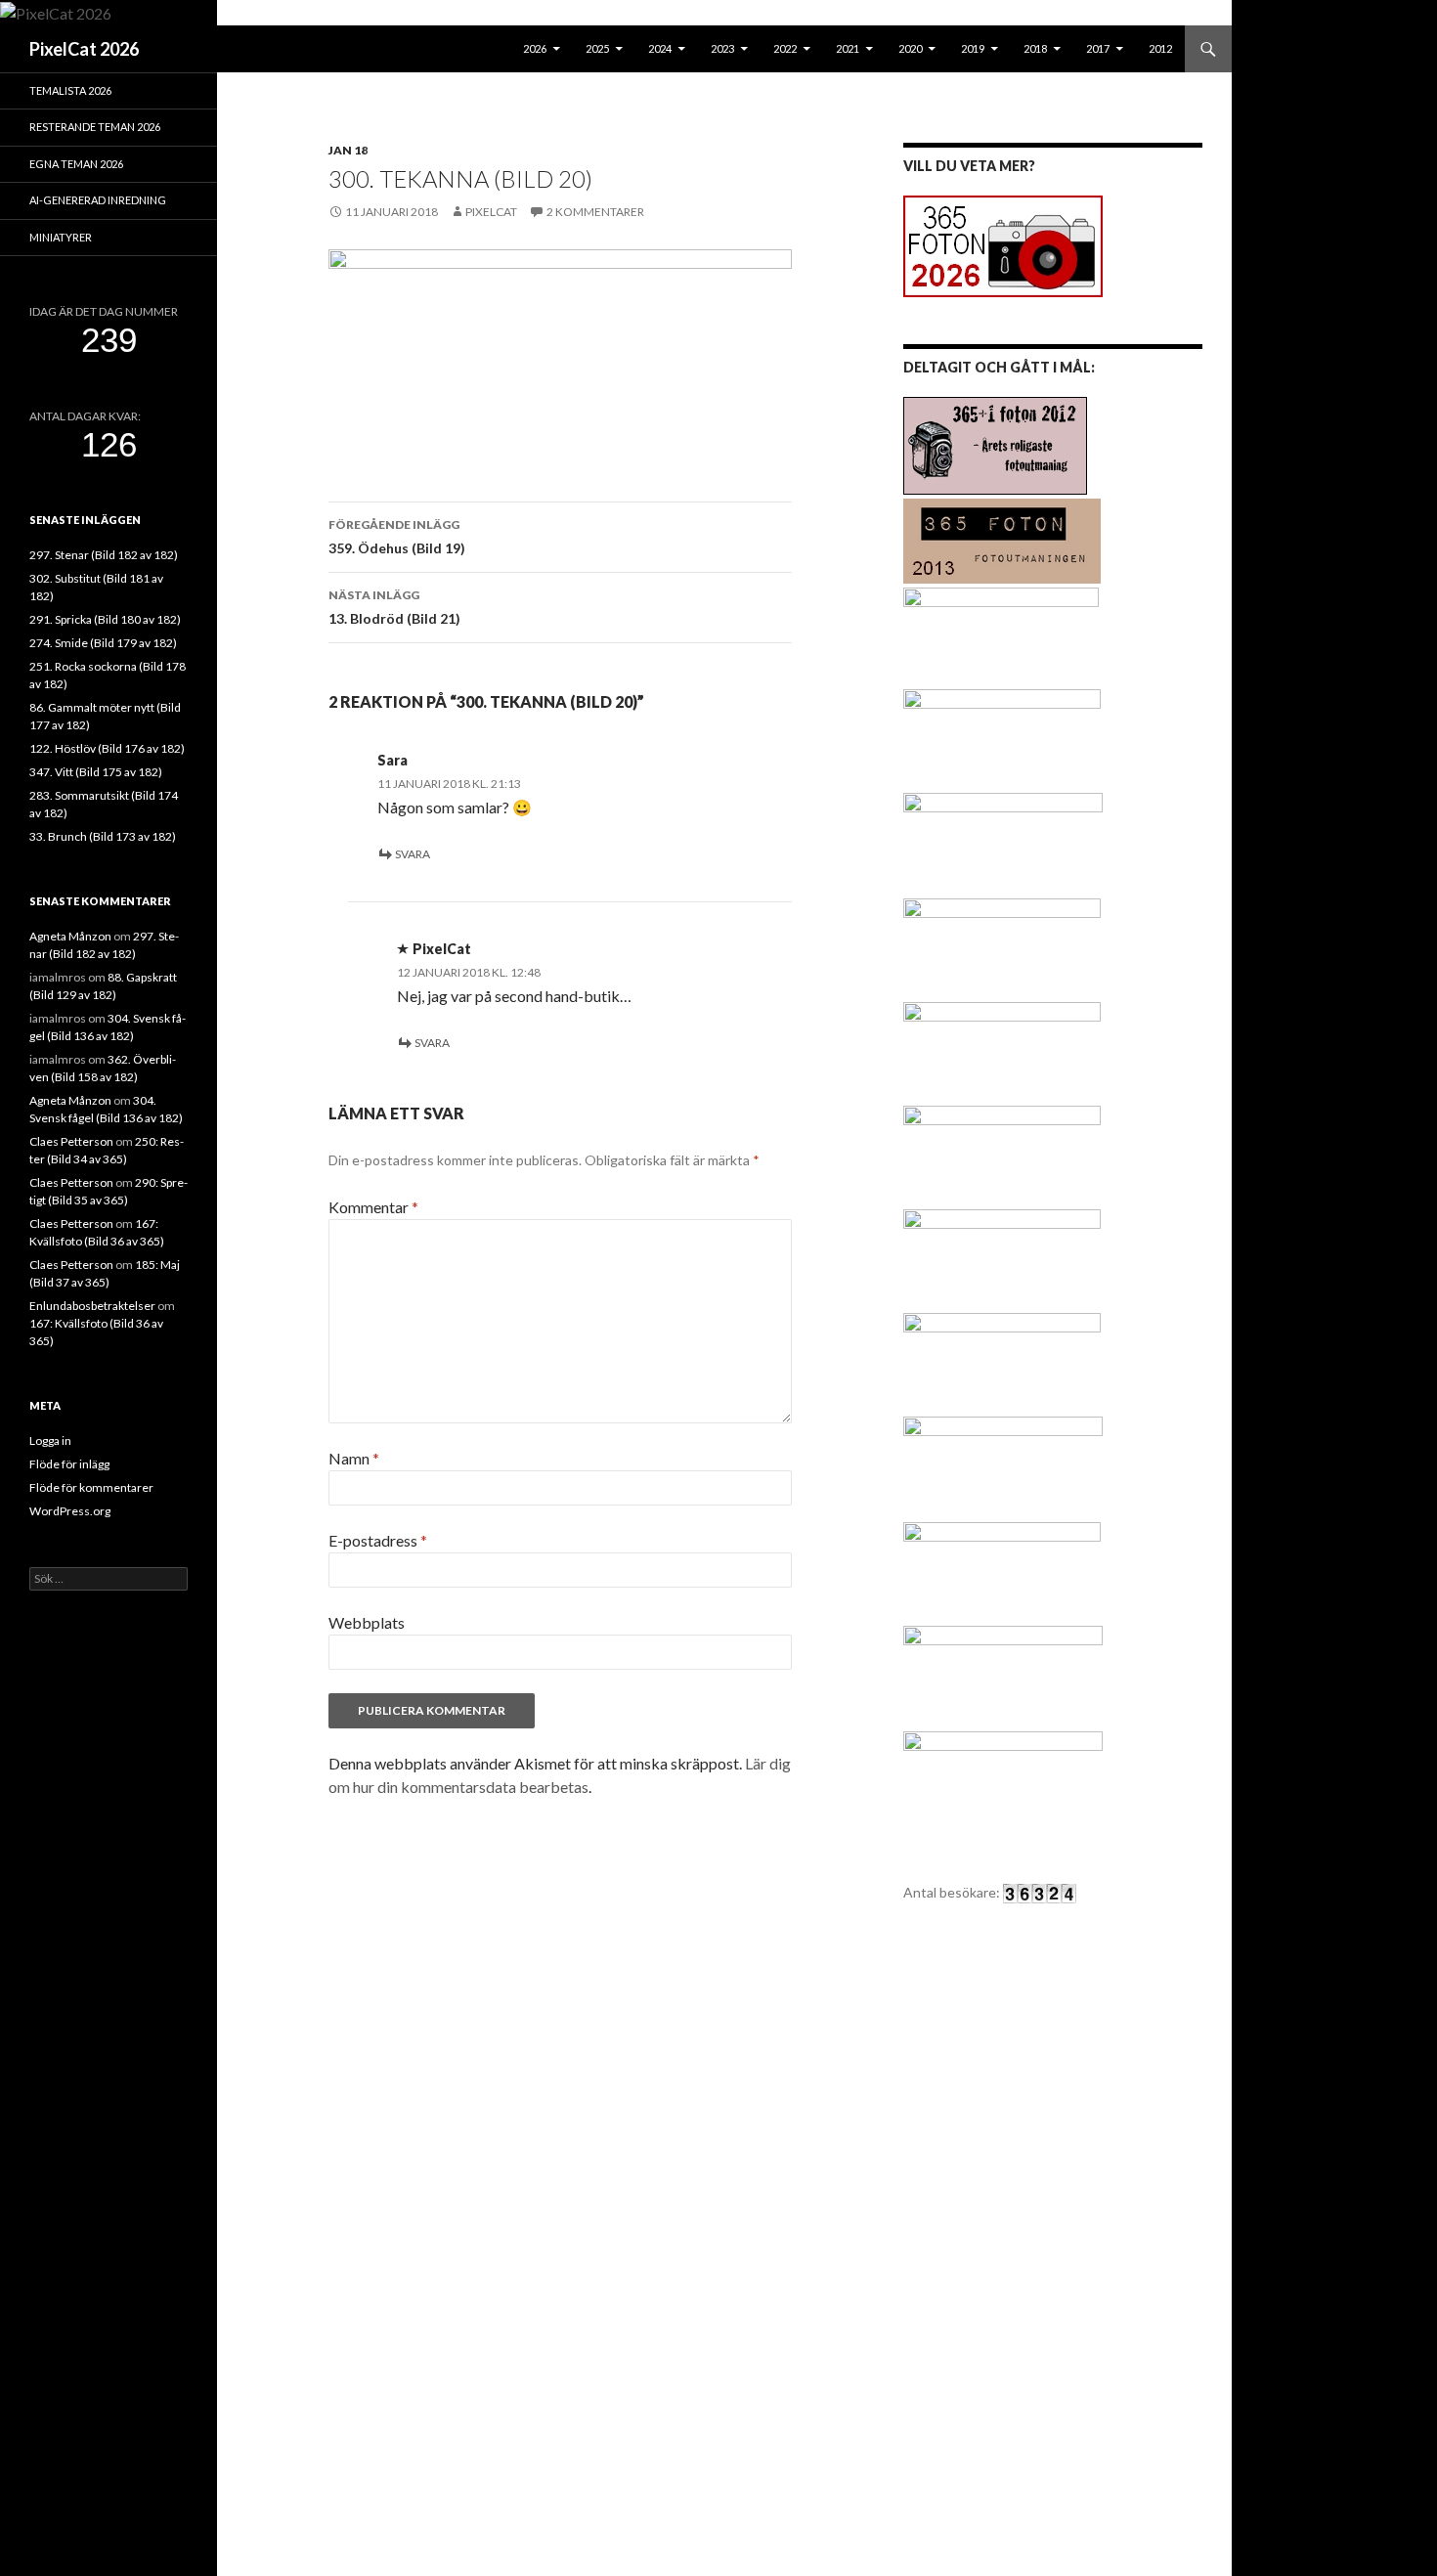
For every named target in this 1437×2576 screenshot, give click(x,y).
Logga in (50, 1441)
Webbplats (367, 1622)
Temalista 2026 (70, 90)
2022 (785, 48)
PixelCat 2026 (84, 49)
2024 (660, 48)
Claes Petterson (71, 1141)
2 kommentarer (595, 212)
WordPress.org (70, 1511)
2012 (1160, 48)
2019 (973, 48)
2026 (535, 48)
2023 (722, 48)
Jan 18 (348, 150)
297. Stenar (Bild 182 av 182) (104, 555)
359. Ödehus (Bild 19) (397, 537)
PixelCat (491, 212)
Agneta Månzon (70, 936)
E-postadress (378, 1540)
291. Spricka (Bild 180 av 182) (105, 619)
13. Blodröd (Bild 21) (394, 607)
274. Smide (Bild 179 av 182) (103, 643)
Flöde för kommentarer (91, 1487)
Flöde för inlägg (69, 1464)
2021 (848, 48)
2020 (910, 48)
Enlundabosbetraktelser (92, 1306)
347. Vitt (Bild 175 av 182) (96, 772)
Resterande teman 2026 (95, 127)
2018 (1035, 48)
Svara (413, 854)
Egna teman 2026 (76, 164)
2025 (597, 48)
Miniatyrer (61, 237)
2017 (1098, 48)
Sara (392, 760)
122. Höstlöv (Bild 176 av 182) (107, 748)
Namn (354, 1458)
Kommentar (373, 1207)
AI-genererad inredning (98, 200)
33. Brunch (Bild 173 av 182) (103, 836)
